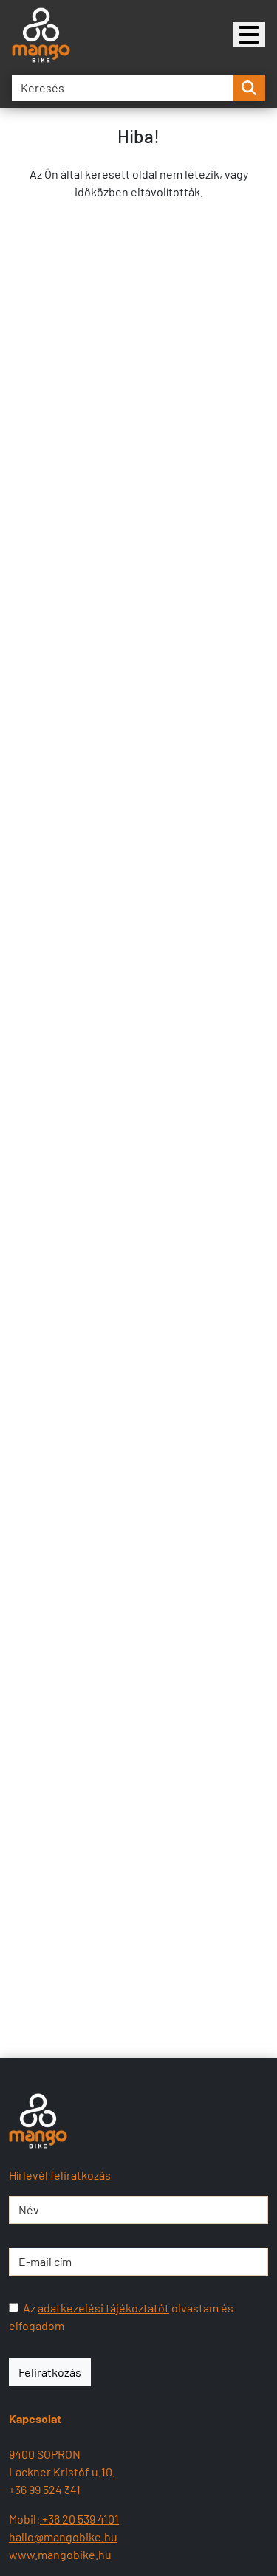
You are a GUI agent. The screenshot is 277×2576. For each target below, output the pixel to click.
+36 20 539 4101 (79, 2519)
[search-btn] (249, 88)
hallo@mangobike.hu (63, 2537)
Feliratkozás (50, 2372)
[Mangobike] (249, 35)
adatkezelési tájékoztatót (103, 2308)
